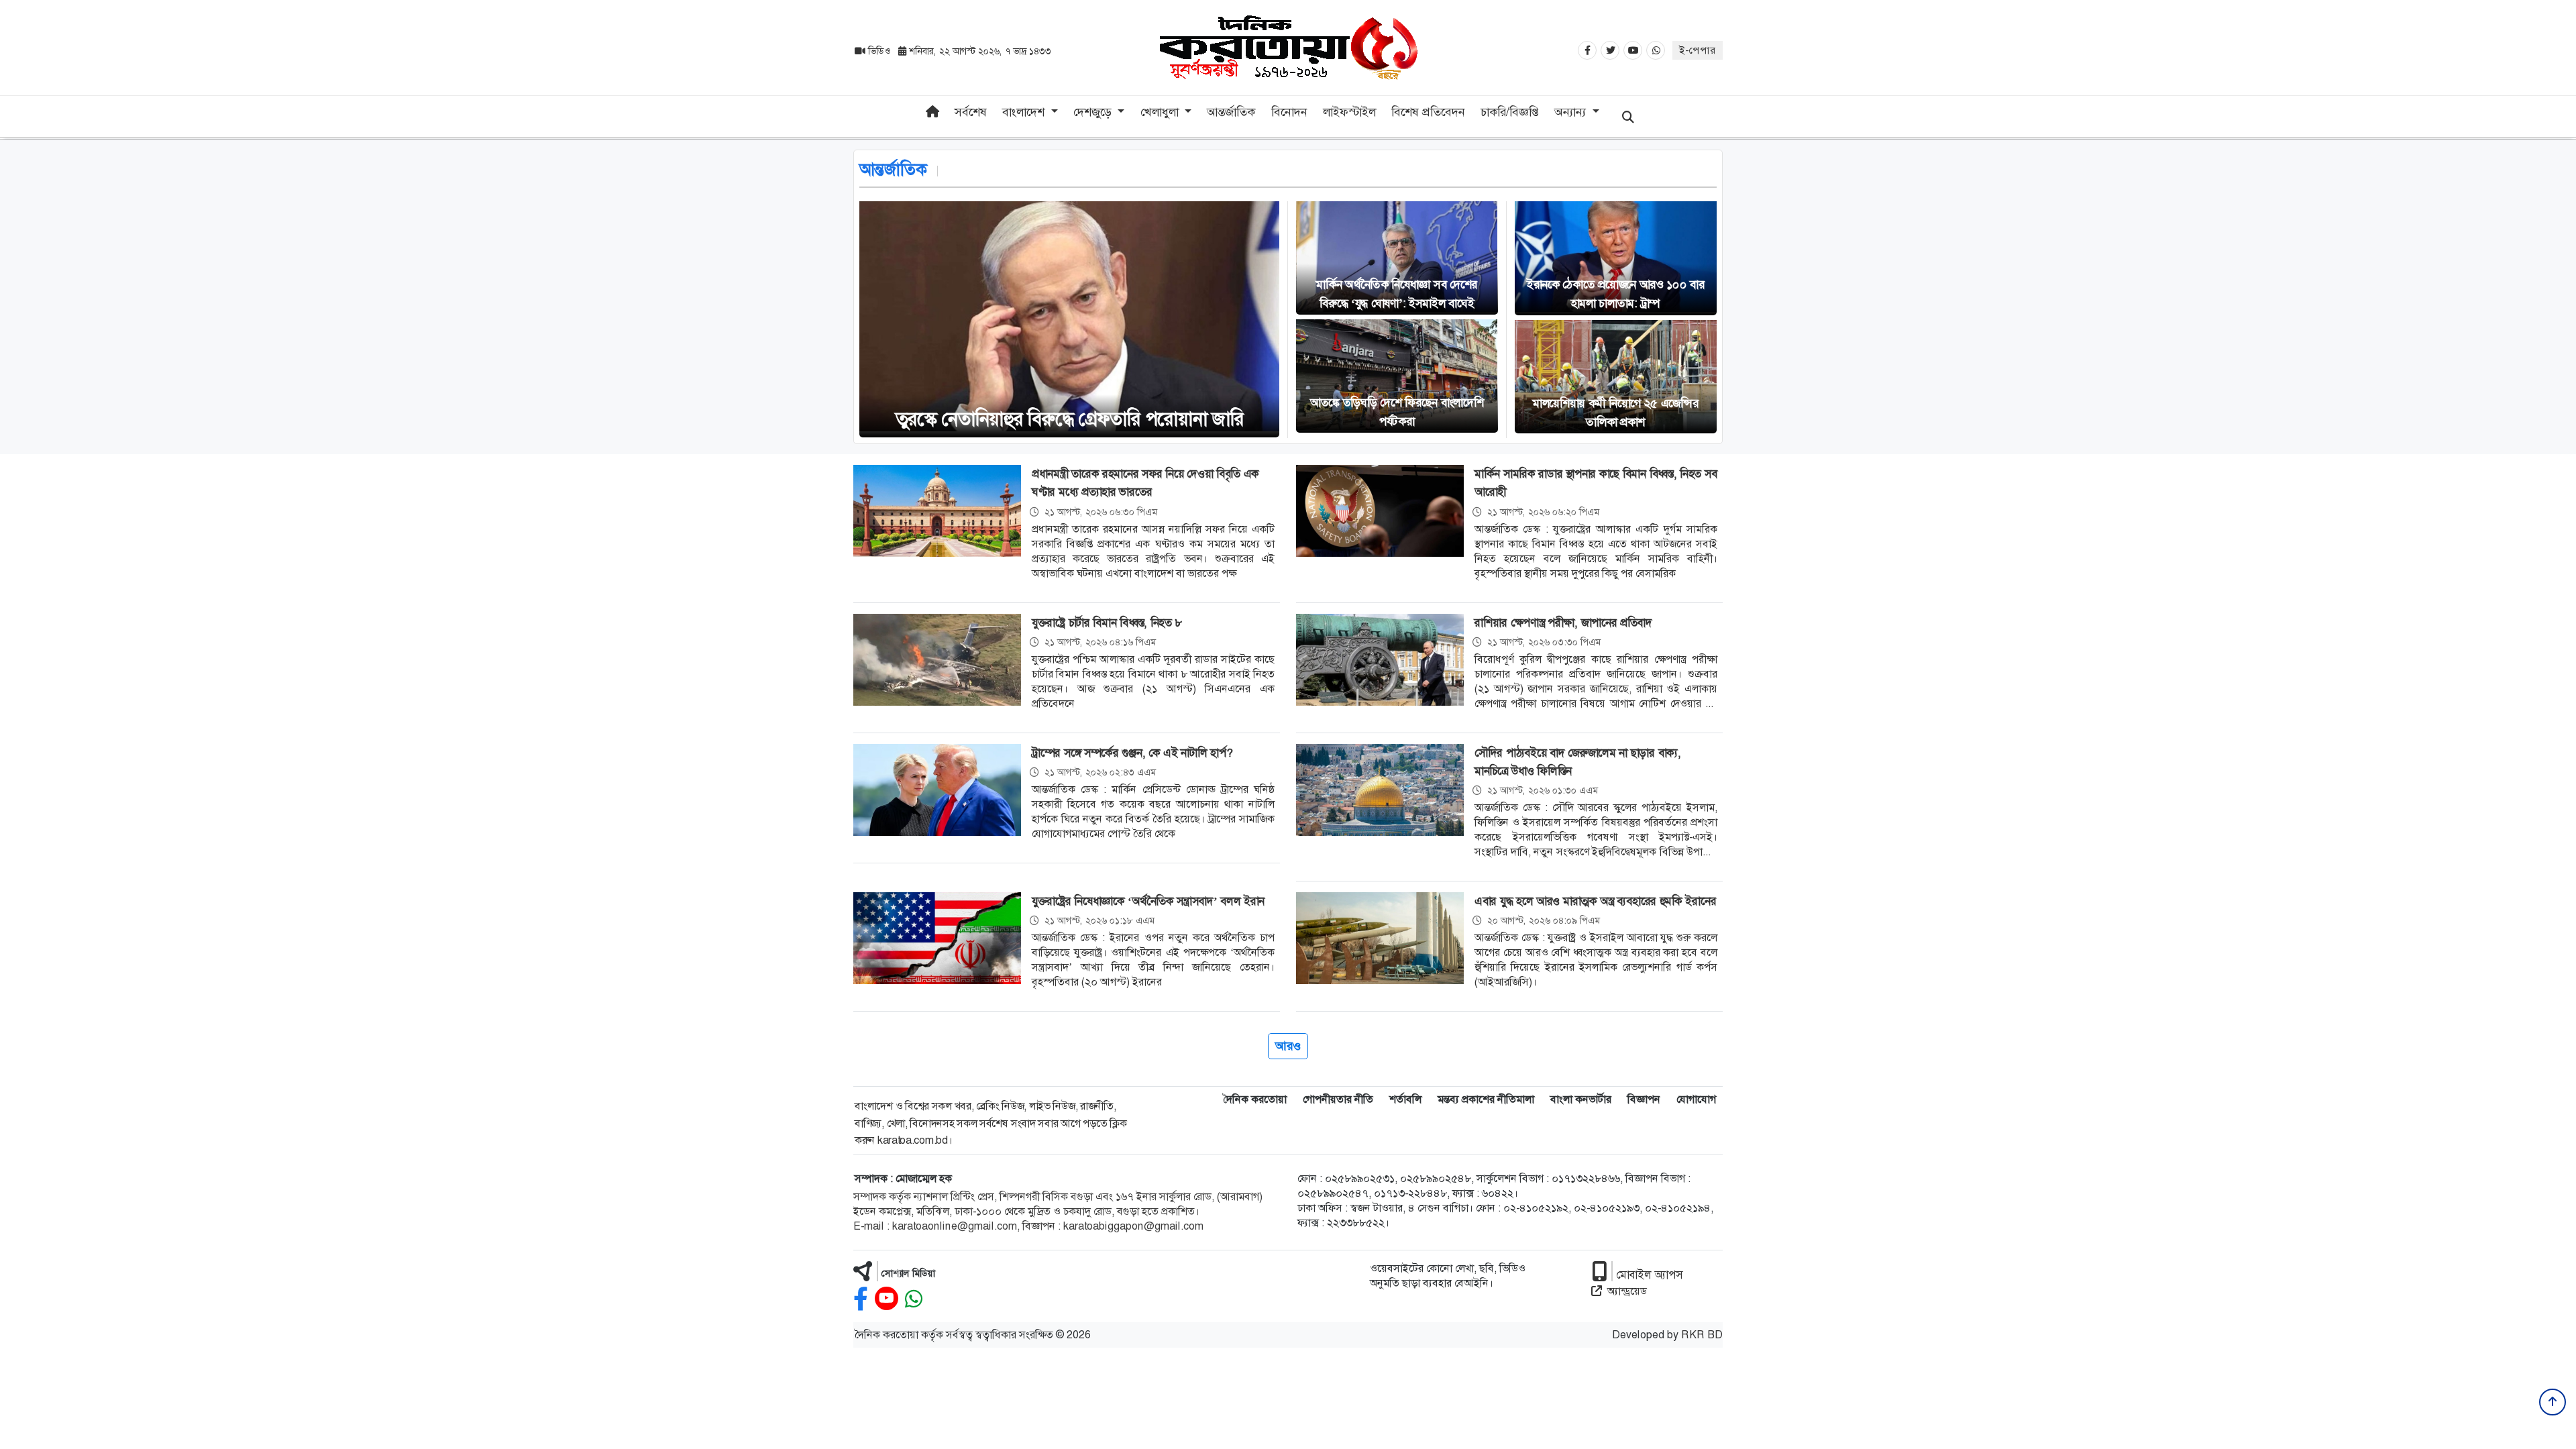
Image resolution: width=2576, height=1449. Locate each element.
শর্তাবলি (1405, 1099)
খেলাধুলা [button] (1161, 112)
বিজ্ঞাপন (1644, 1099)
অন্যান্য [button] (1572, 112)
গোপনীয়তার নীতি (1338, 1099)
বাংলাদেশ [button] (1025, 112)
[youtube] (887, 1299)
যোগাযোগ (1696, 1099)
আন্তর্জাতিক (1231, 112)
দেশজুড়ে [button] (1094, 112)
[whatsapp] (914, 1299)
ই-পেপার (1698, 50)
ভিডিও (879, 51)
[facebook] (861, 1299)
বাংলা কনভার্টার (1581, 1099)
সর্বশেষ (971, 112)
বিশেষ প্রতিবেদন (1428, 112)
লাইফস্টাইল (1349, 112)
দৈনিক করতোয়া (1255, 1099)
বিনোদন (1289, 112)
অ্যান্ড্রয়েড (1627, 1291)
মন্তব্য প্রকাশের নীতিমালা (1486, 1099)
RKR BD (1702, 1335)
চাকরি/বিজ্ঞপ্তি (1510, 112)
